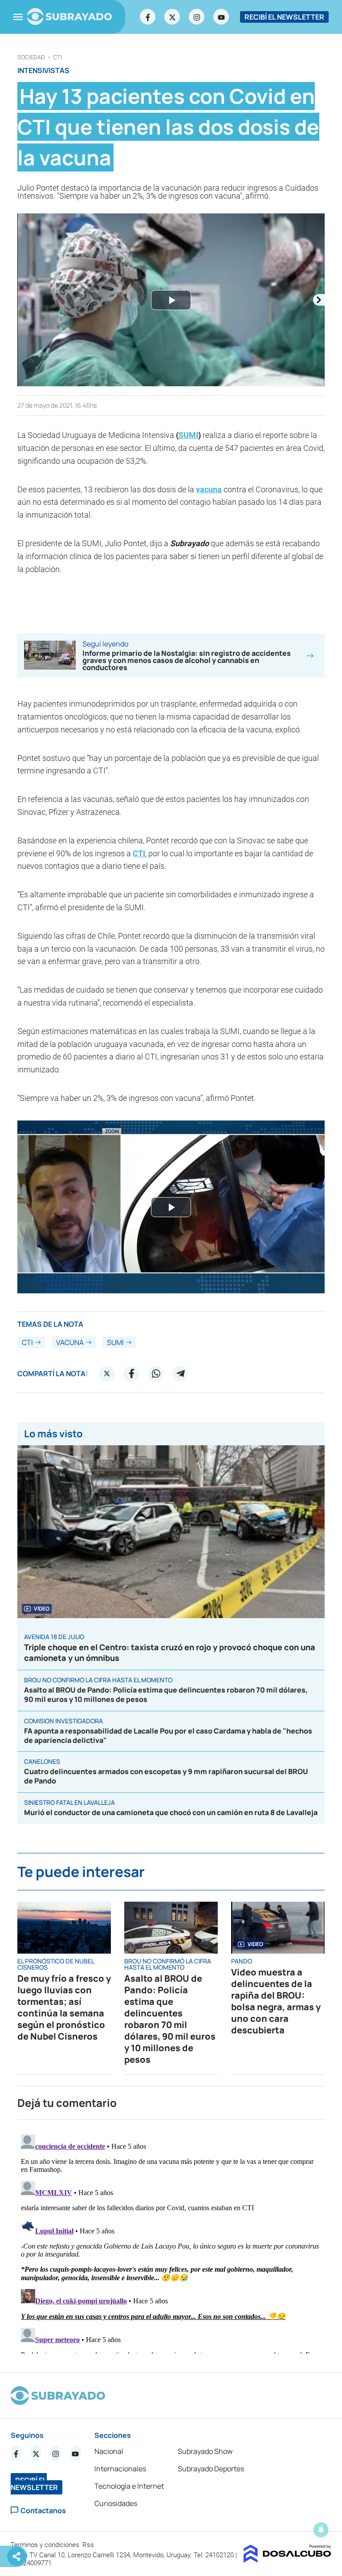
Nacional (109, 2451)
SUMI (188, 435)
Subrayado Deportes (211, 2469)
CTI (57, 57)
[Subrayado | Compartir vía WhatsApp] (156, 1374)
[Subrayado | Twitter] (172, 17)
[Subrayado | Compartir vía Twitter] (107, 1374)
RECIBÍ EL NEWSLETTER (284, 17)
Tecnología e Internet (129, 2486)
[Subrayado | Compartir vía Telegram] (180, 1374)
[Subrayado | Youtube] (221, 17)
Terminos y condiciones (46, 2545)
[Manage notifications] (321, 2530)
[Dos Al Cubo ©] (287, 2560)
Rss (89, 2545)
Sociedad (31, 57)
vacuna (209, 489)
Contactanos (43, 2510)
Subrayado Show (205, 2451)
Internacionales (120, 2469)
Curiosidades (116, 2503)
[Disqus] (171, 2242)
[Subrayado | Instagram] (197, 17)
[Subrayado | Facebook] (148, 17)
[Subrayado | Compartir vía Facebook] (131, 1374)
